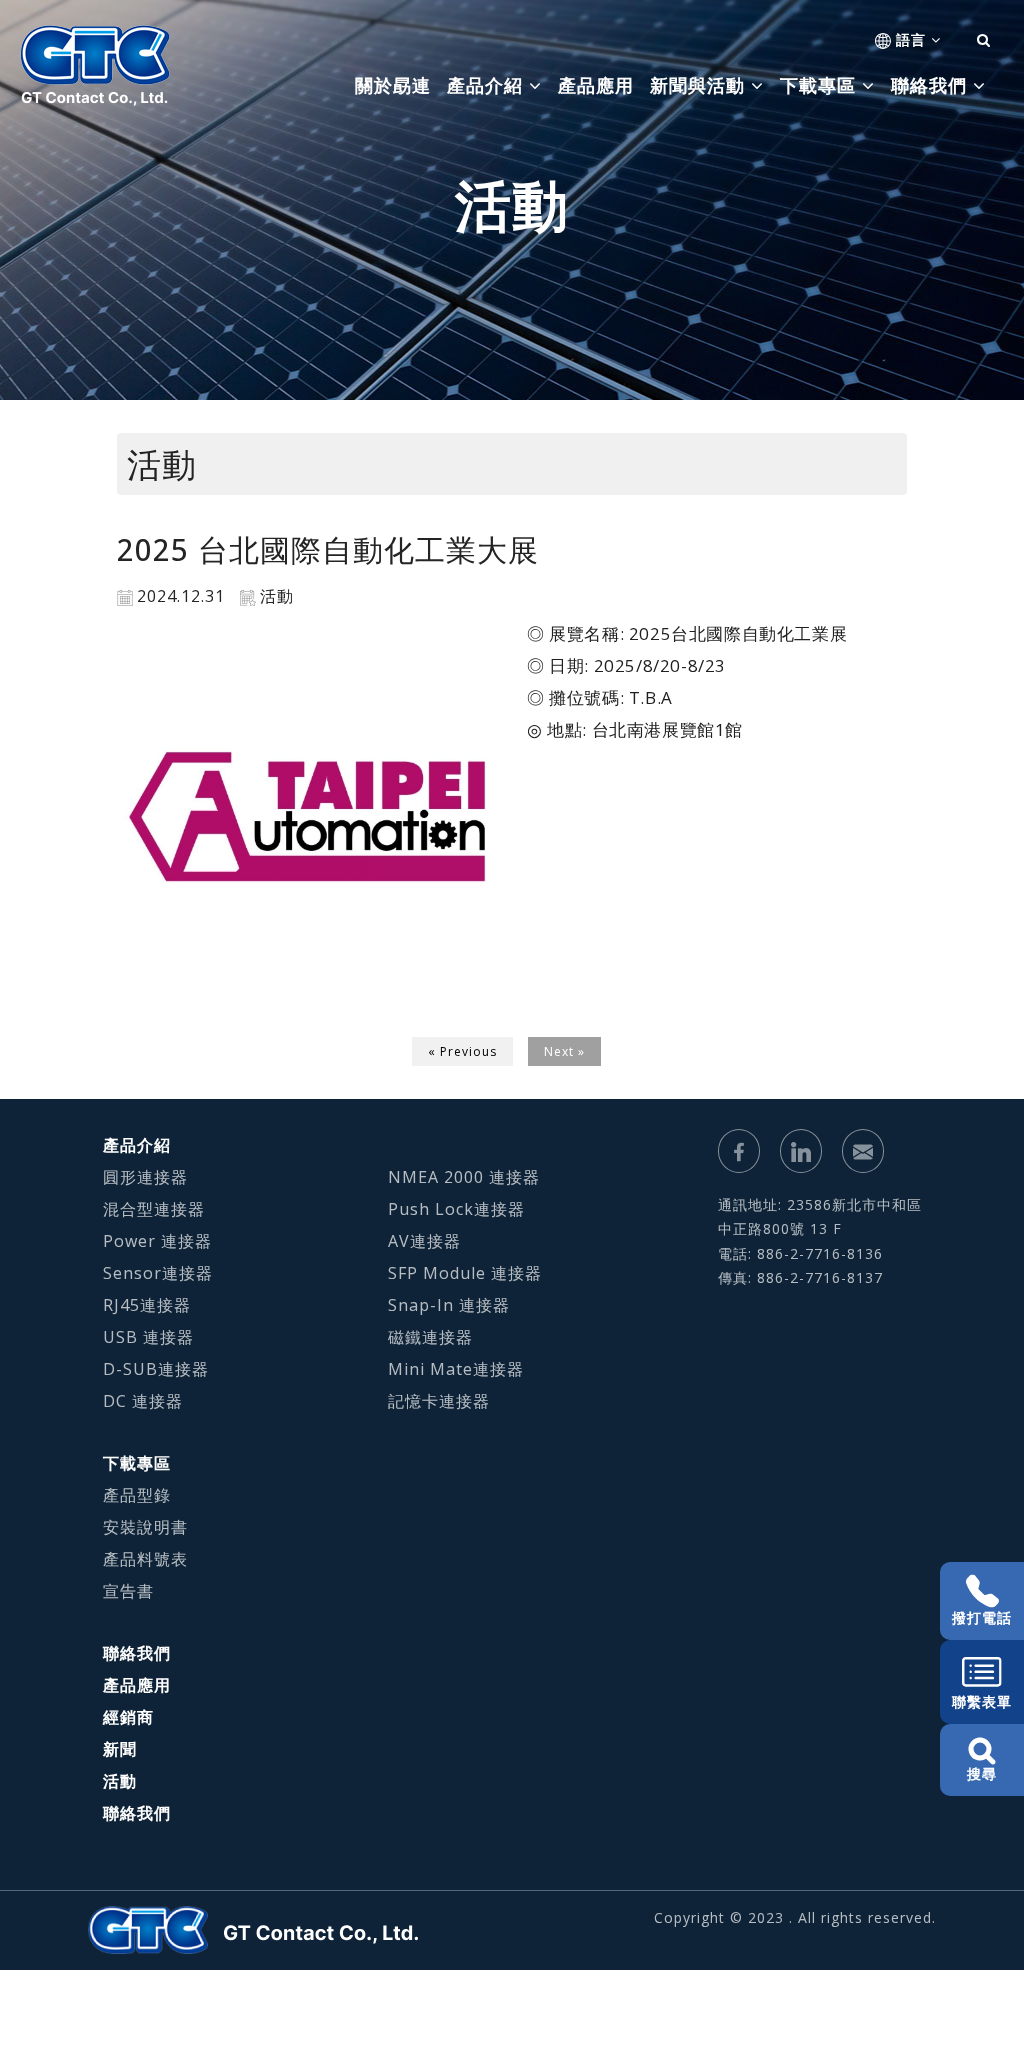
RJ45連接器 (147, 1305)
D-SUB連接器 (156, 1369)
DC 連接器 (143, 1401)
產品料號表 (145, 1559)
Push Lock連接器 (456, 1209)
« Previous (462, 1051)
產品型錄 (137, 1495)
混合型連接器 (154, 1209)
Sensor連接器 (158, 1273)
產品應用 (596, 85)
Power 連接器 (157, 1241)
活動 (120, 1781)
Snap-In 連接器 (449, 1305)
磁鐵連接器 (430, 1337)
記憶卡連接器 (439, 1401)
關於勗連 (393, 85)
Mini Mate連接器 (456, 1369)
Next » (564, 1051)
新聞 (120, 1749)
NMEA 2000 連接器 (464, 1177)
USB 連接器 (148, 1337)
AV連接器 (424, 1241)
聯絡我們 (137, 1653)
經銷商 (128, 1717)
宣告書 (128, 1591)
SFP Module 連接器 (465, 1273)
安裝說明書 (145, 1527)
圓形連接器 (145, 1177)
